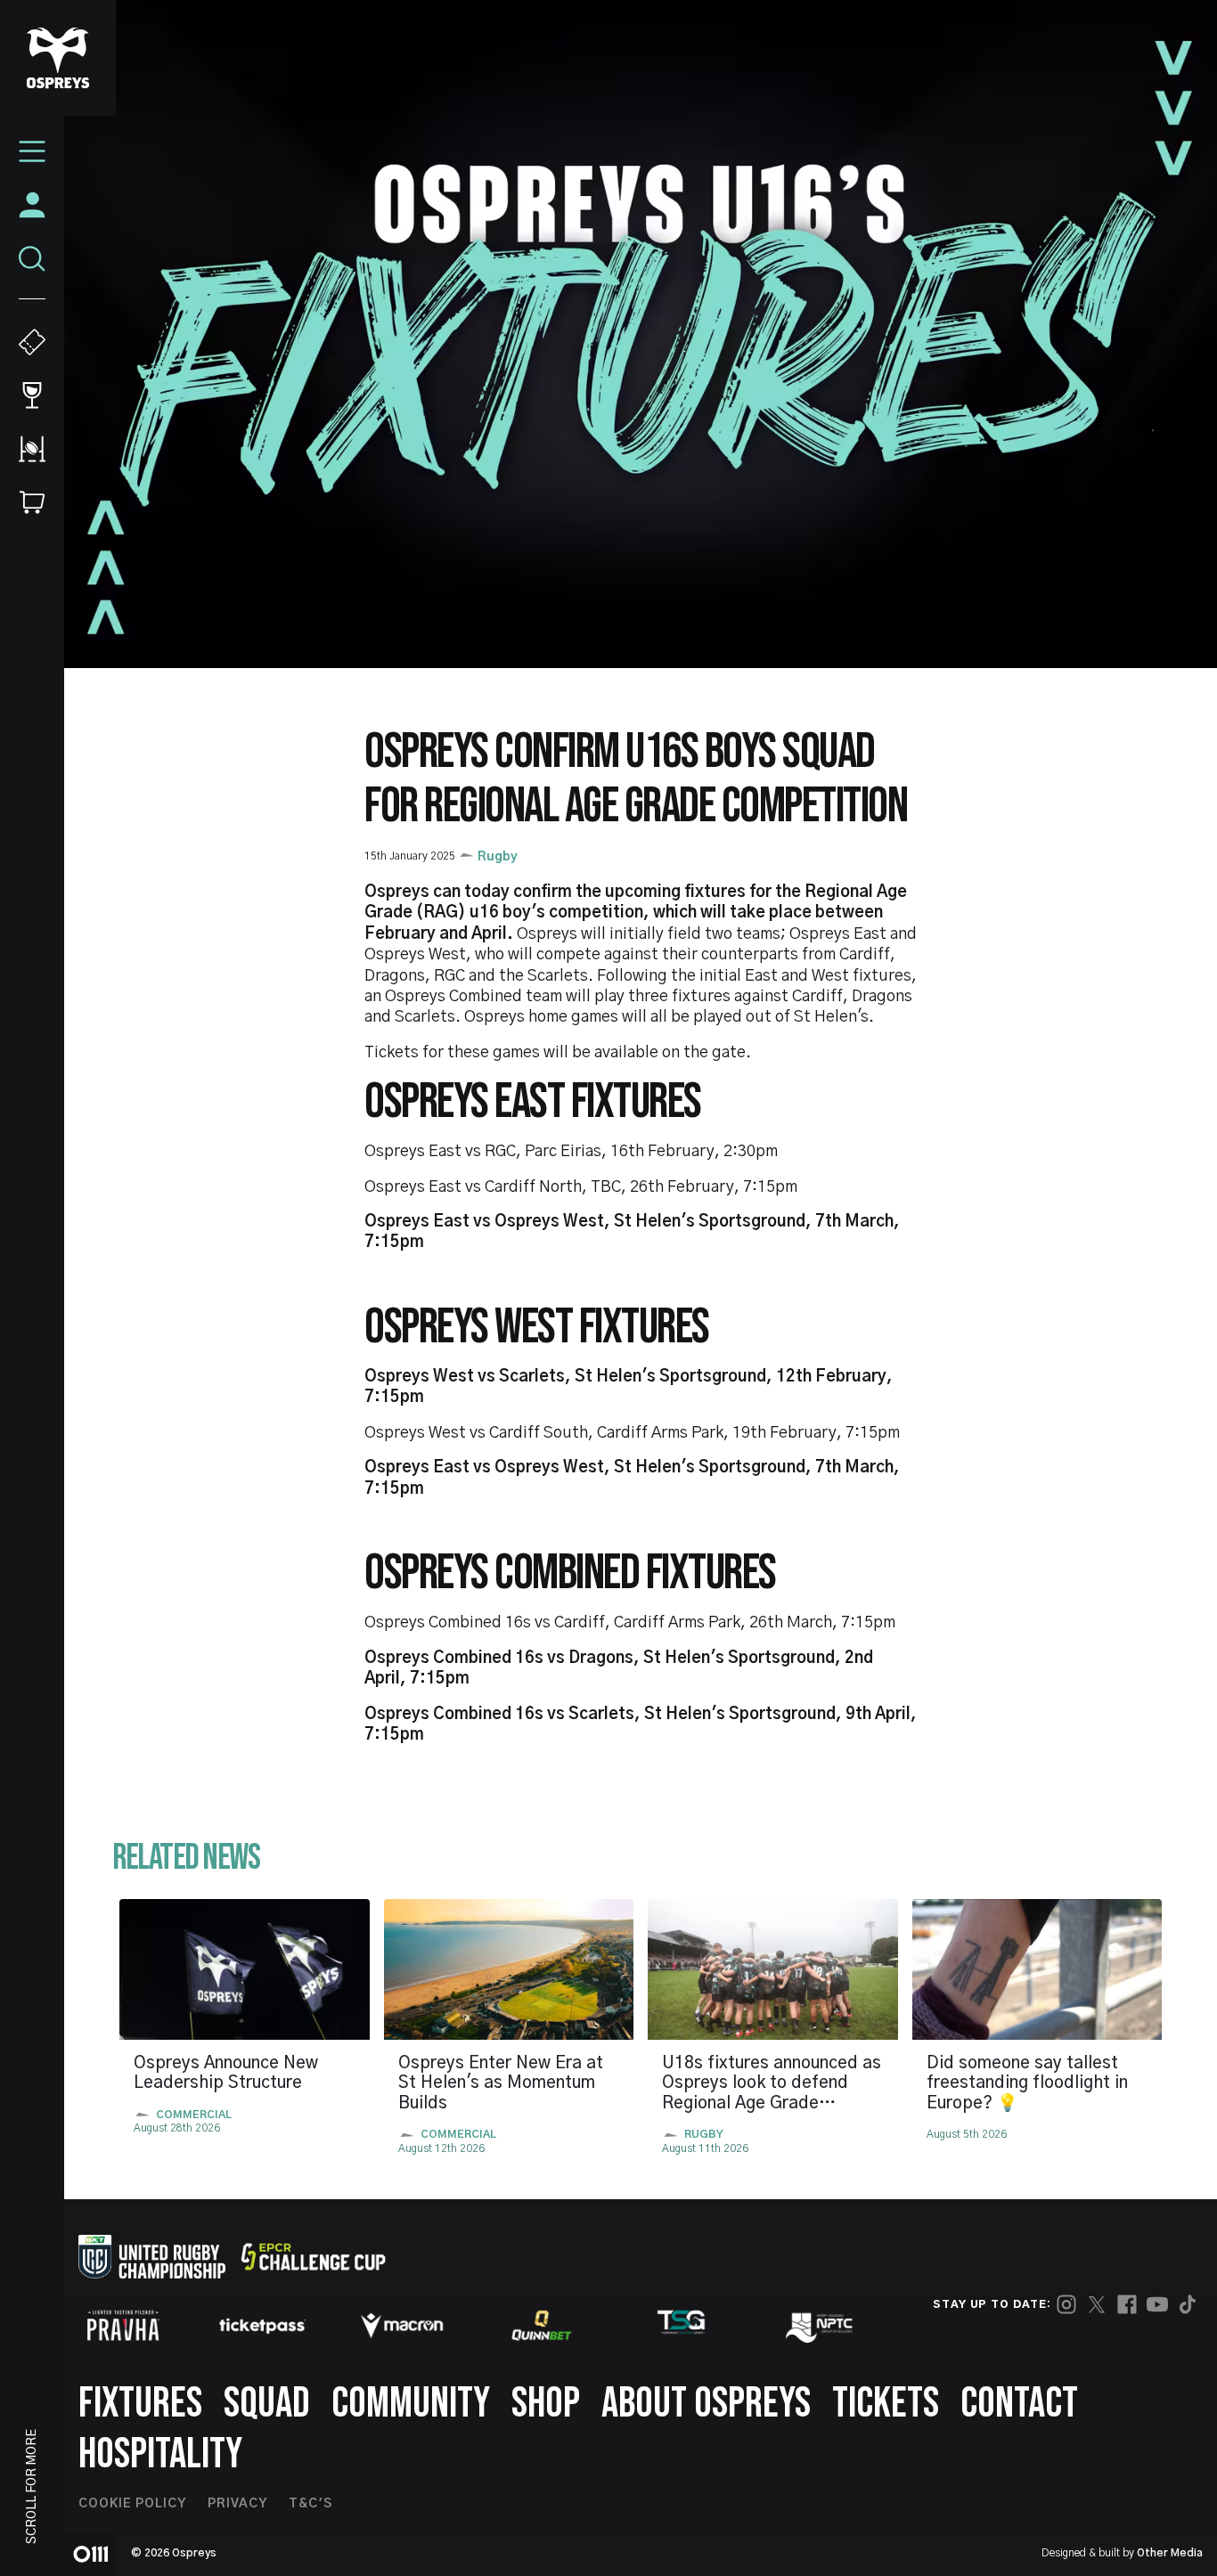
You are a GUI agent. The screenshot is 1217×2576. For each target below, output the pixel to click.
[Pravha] (123, 2325)
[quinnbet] (542, 2326)
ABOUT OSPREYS (706, 2404)
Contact (1019, 2404)
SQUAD (267, 2404)
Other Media (1170, 2553)
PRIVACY (237, 2504)
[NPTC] (821, 2326)
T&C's (310, 2504)
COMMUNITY (411, 2404)
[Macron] (402, 2326)
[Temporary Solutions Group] (682, 2325)
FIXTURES (140, 2404)
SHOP (546, 2404)
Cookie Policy (132, 2504)
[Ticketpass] (263, 2326)
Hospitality (160, 2454)
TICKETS (886, 2404)
